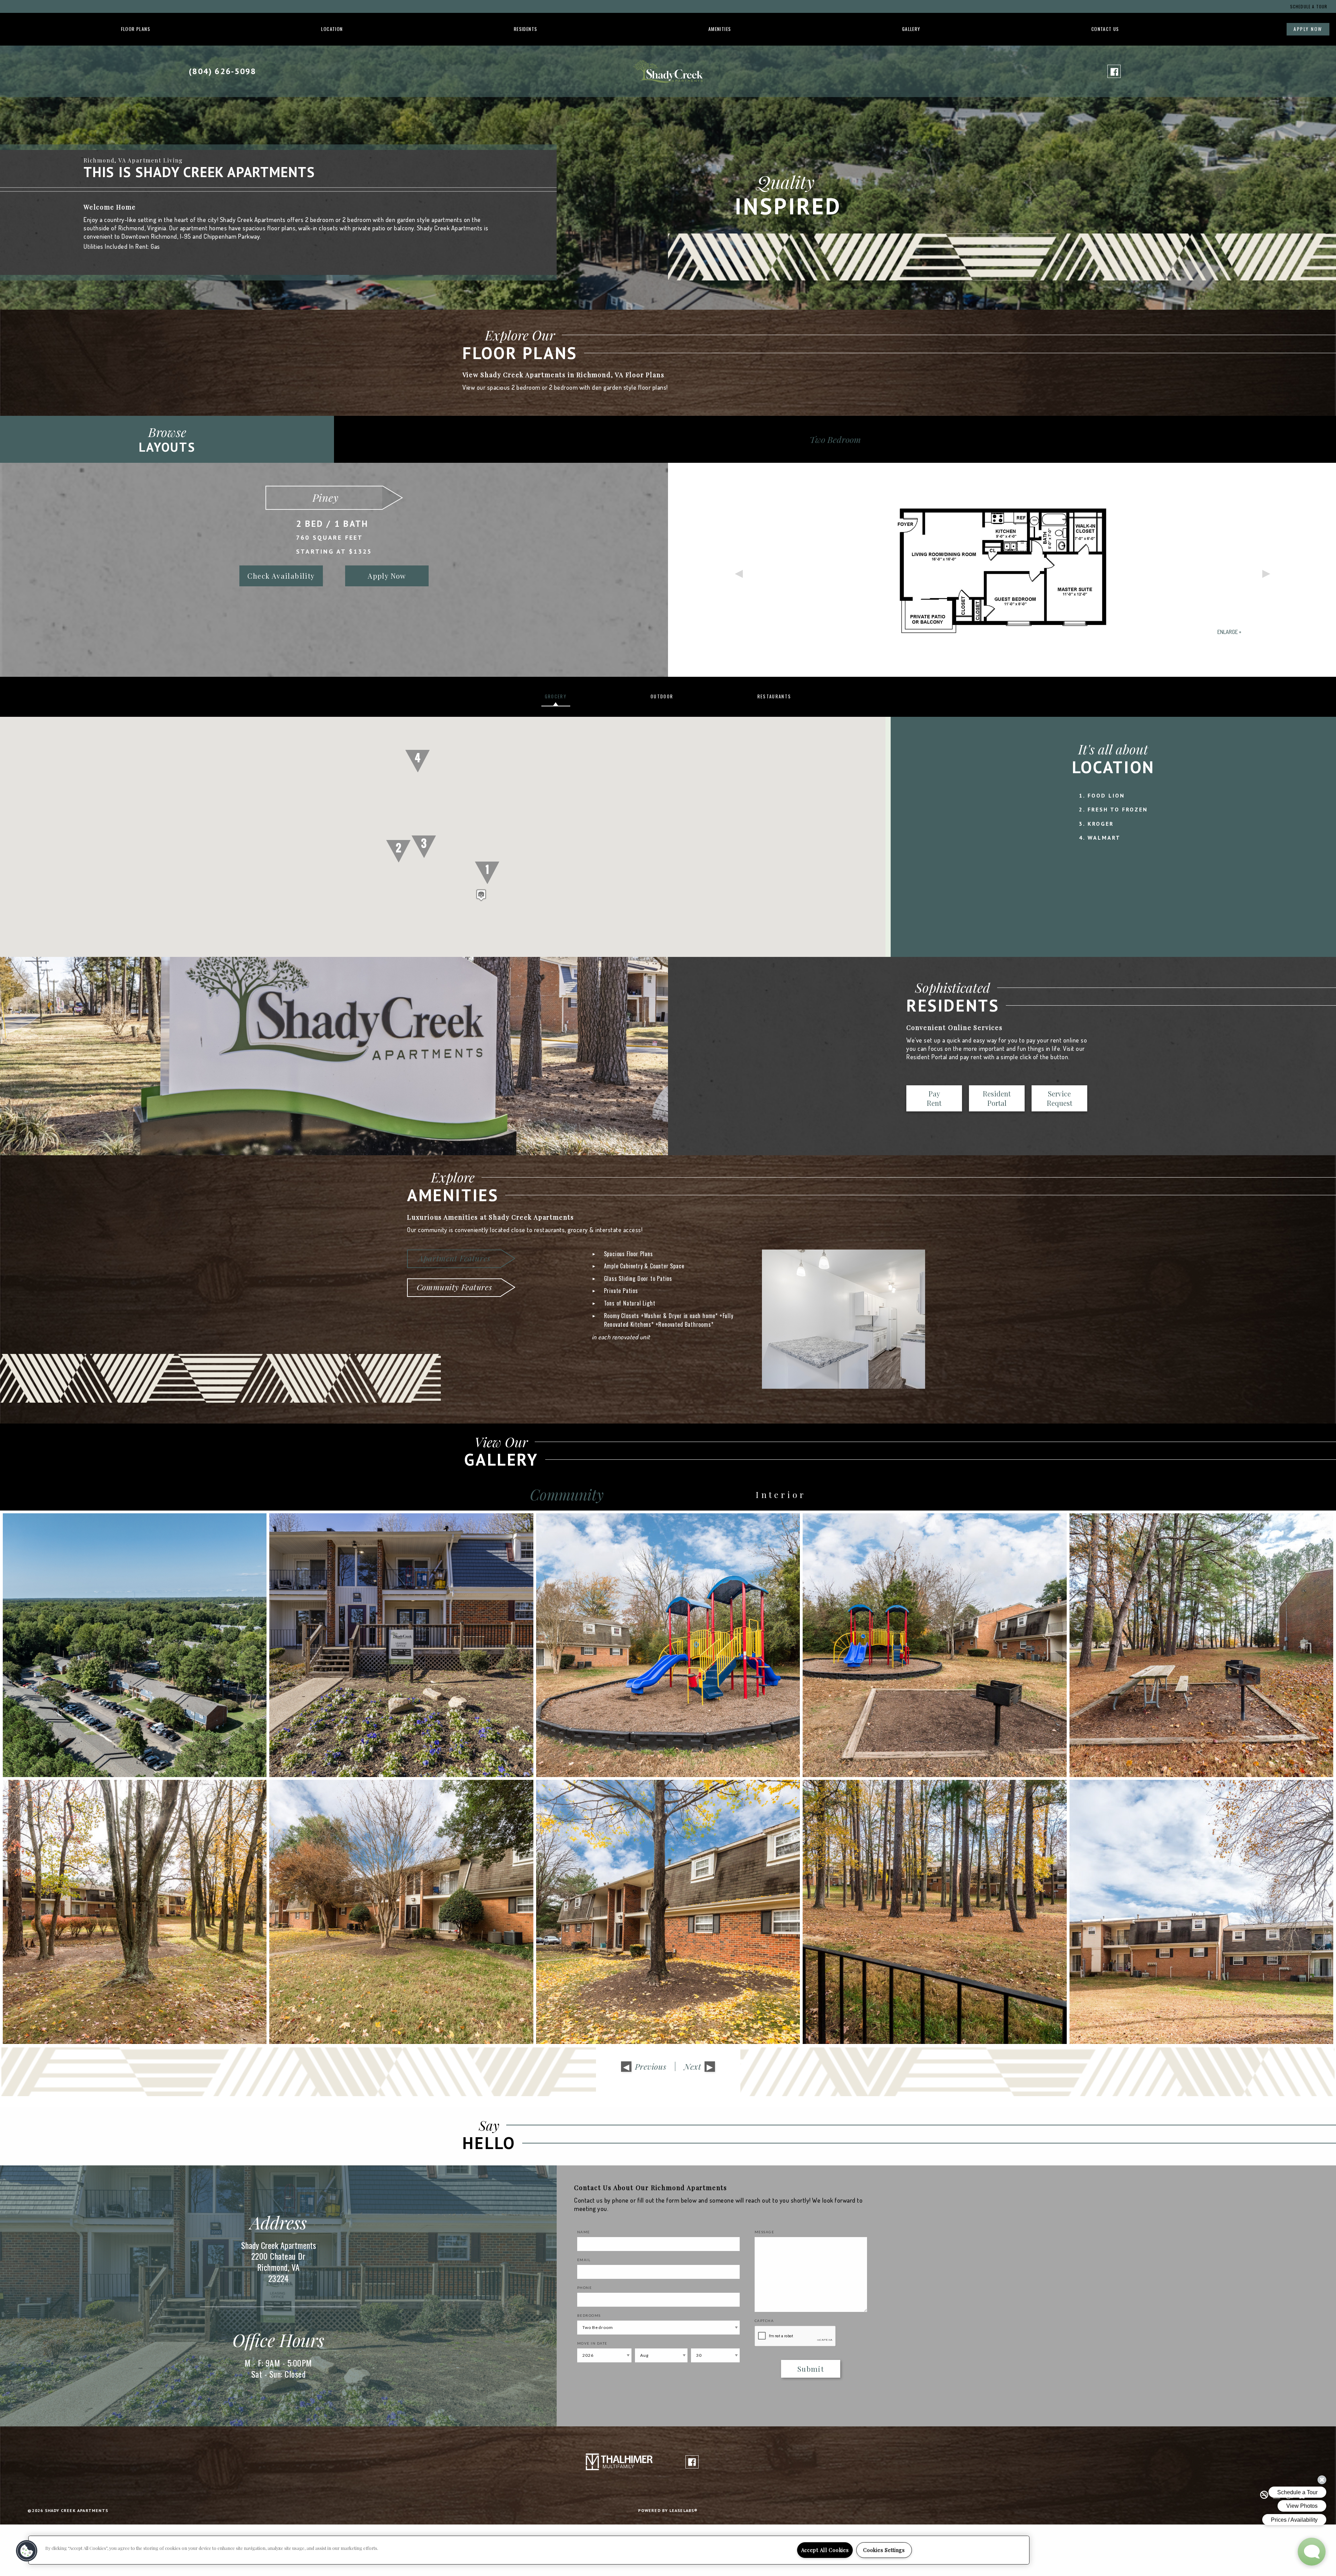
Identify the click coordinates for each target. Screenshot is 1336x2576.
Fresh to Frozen (1118, 809)
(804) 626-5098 (223, 71)
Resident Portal (997, 1098)
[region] (529, 2550)
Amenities (720, 29)
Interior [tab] (781, 1495)
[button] (481, 895)
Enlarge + (1229, 632)
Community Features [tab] (454, 1287)
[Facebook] (1114, 71)
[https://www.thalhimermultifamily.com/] (619, 2461)
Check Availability (281, 576)
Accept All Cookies (825, 2550)
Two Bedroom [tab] (835, 439)
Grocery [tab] (556, 696)
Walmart (1104, 838)
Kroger (1101, 824)
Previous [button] (738, 570)
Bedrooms (589, 2315)
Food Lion (1106, 795)
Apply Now (1308, 29)
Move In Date (592, 2343)
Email (584, 2260)
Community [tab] (567, 1495)
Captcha (764, 2321)
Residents (526, 29)
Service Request (1060, 1098)
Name (584, 2232)
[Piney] (1002, 570)
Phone (585, 2288)
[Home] (668, 70)
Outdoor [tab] (662, 696)
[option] (668, 570)
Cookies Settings (884, 2550)
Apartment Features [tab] (454, 1258)
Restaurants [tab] (774, 696)
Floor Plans (136, 29)
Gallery (911, 29)
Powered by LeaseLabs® (668, 2510)
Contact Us (1105, 29)
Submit (811, 2369)
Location (332, 29)
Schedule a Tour (1309, 6)
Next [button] (1266, 570)
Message (765, 2232)
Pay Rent (934, 1098)
